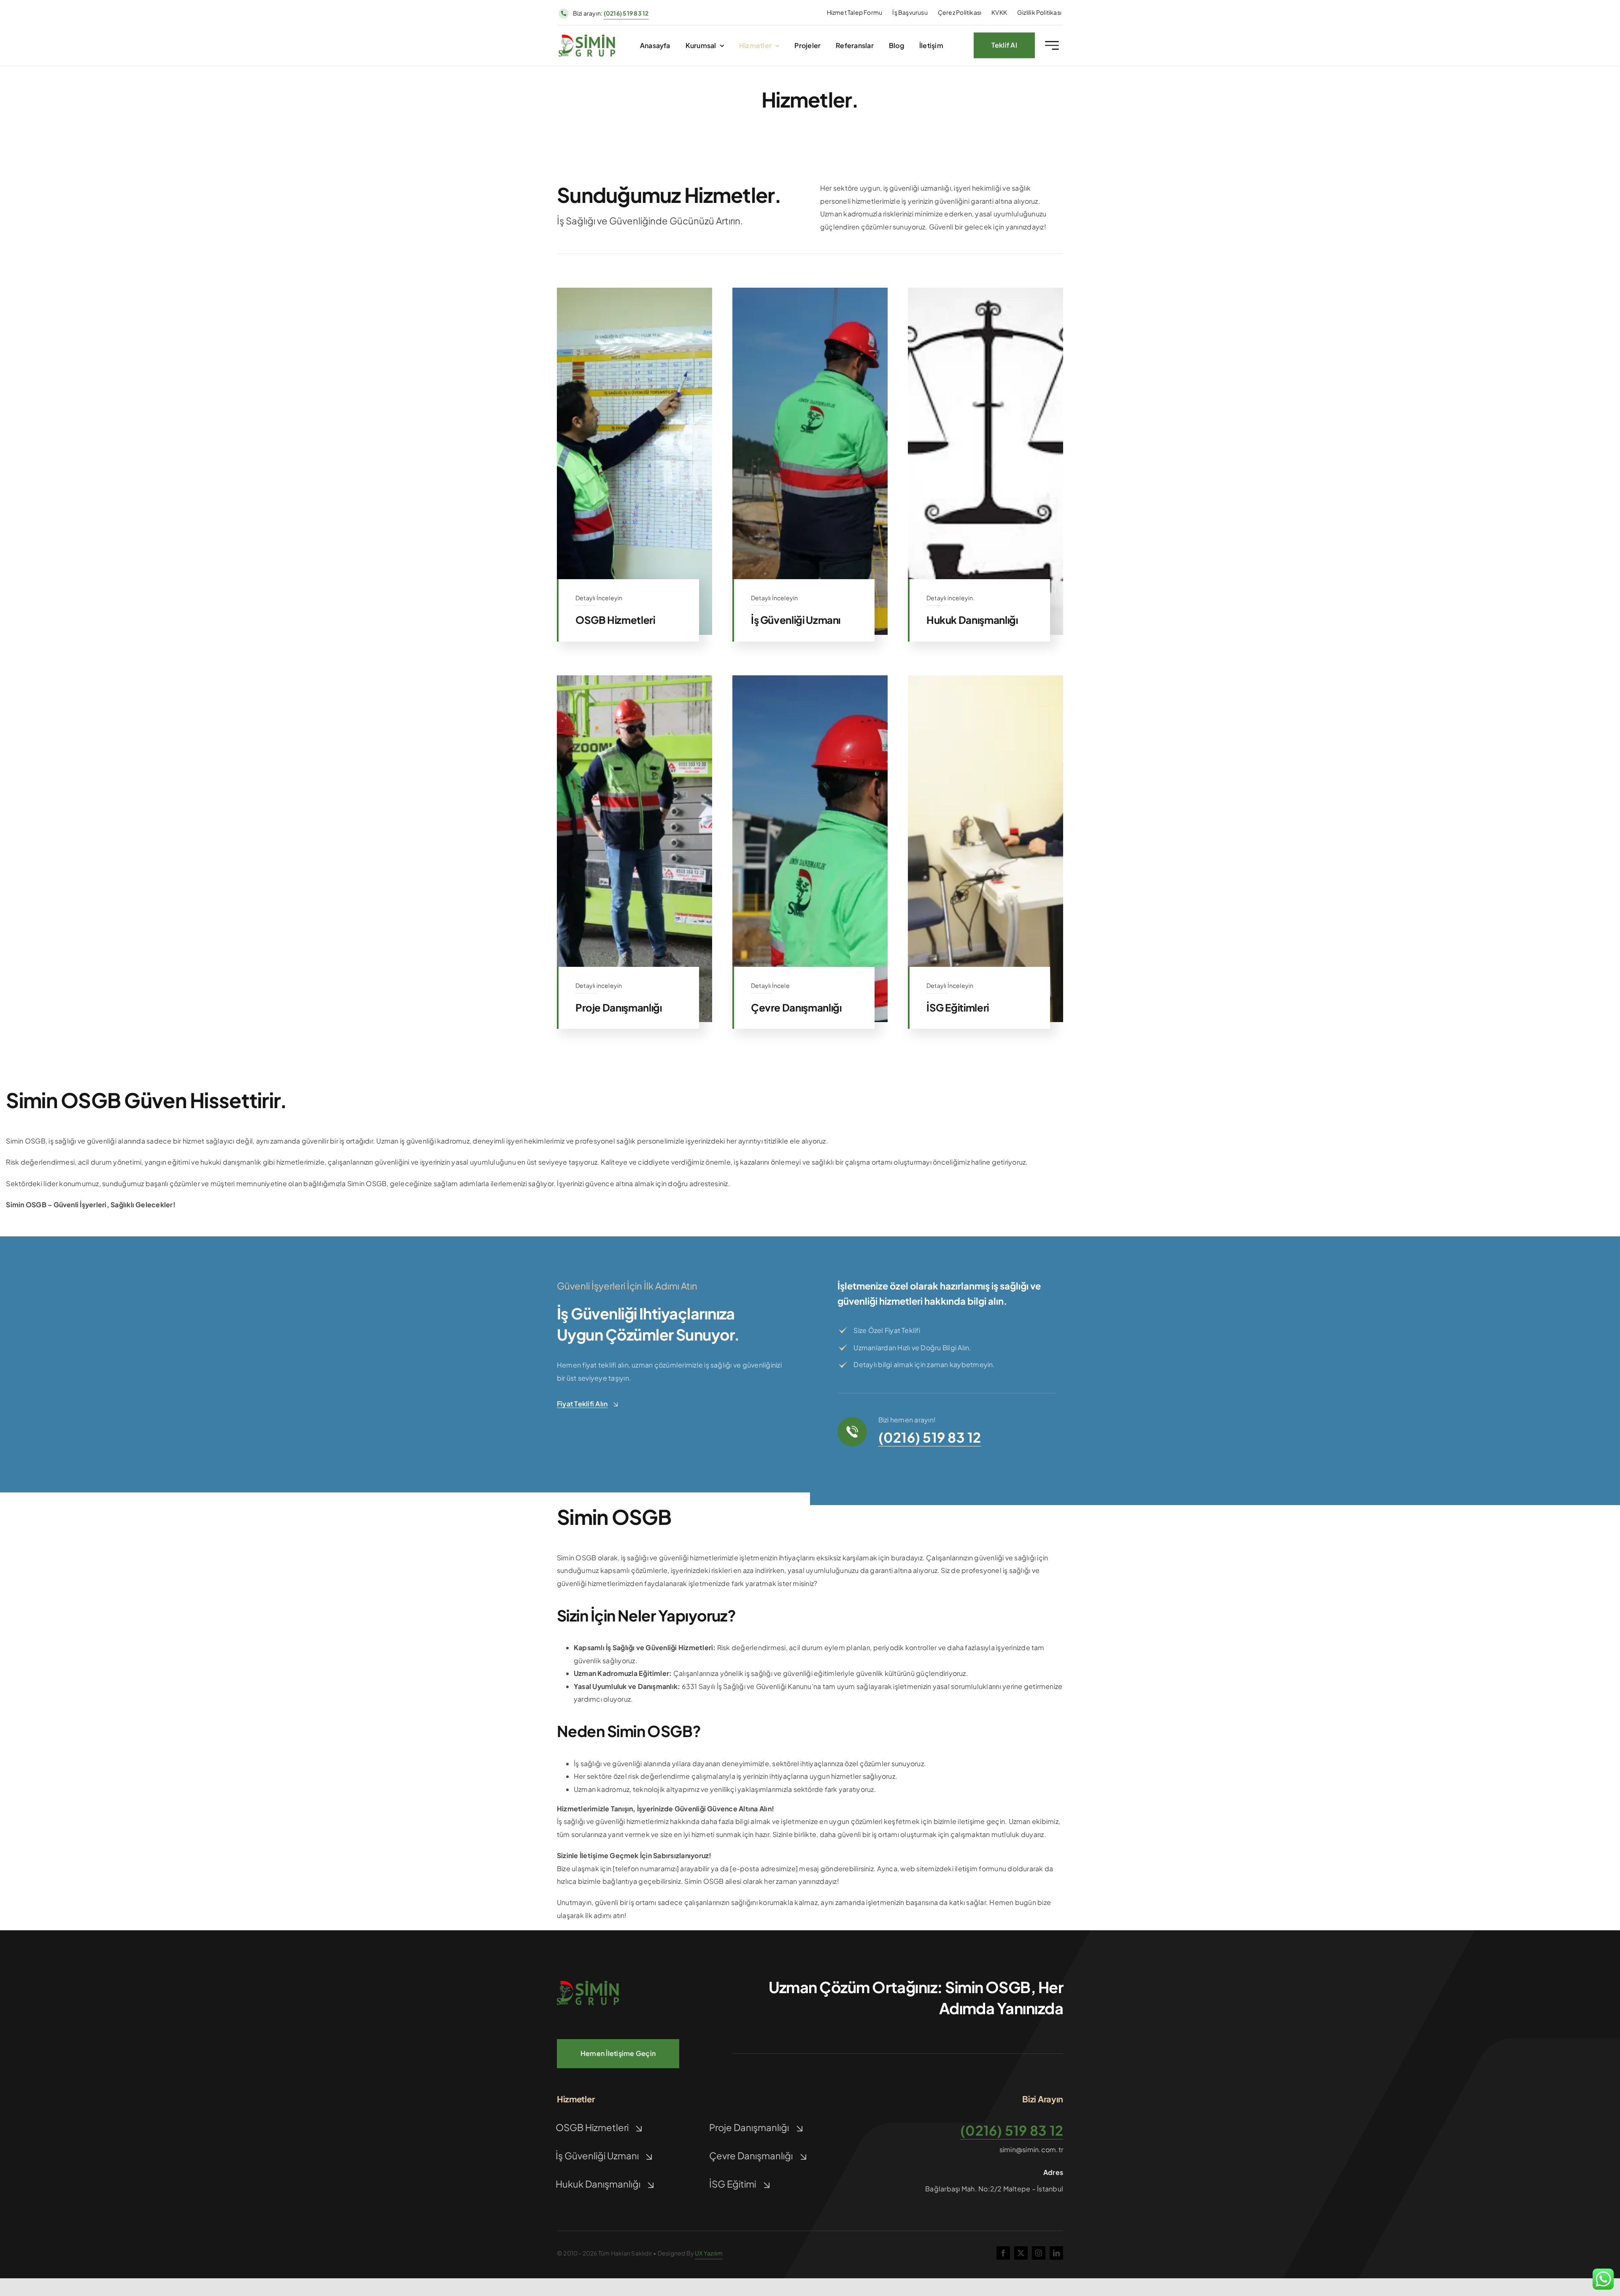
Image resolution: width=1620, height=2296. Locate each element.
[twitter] (1021, 2253)
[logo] (587, 38)
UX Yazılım (709, 2253)
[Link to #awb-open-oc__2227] (1052, 45)
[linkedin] (1056, 2253)
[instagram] (1039, 2253)
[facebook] (1003, 2253)
